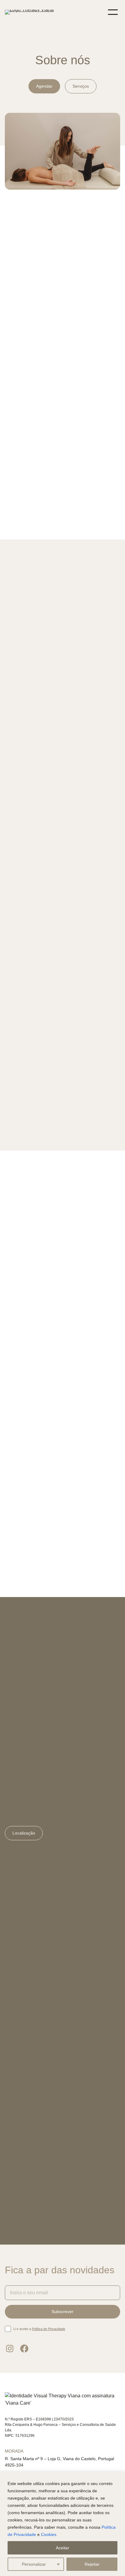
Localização (24, 1833)
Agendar (44, 86)
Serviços (81, 86)
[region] (62, 2524)
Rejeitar (92, 2564)
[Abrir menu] (113, 12)
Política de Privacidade (49, 2329)
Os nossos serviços (31, 708)
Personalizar (34, 2564)
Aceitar (62, 2548)
